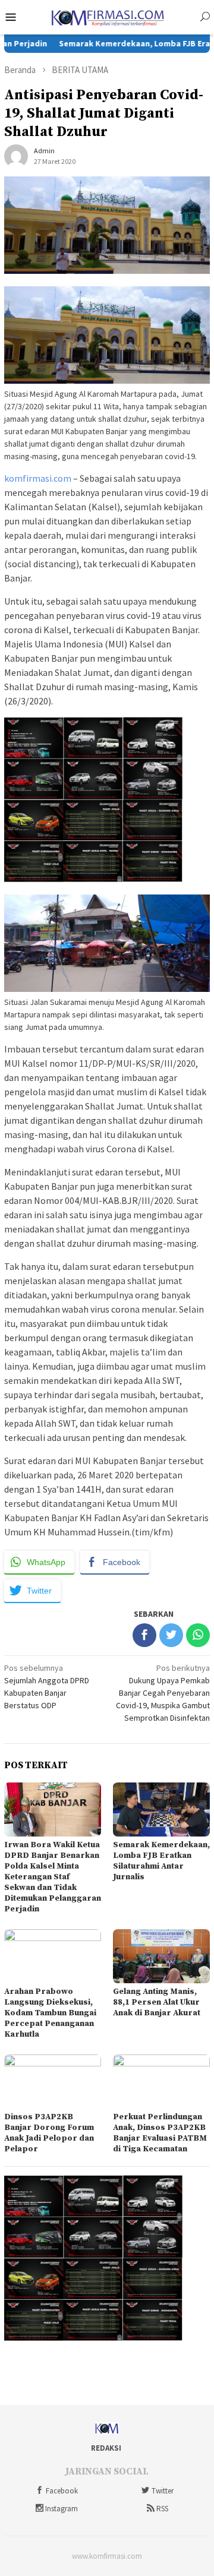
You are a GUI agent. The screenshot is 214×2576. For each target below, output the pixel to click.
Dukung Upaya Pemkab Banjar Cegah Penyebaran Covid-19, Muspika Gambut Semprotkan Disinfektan (163, 1693)
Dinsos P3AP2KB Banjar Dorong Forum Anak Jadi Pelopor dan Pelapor (49, 2133)
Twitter (163, 2491)
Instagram (62, 2509)
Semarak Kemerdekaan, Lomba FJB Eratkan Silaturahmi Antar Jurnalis (161, 1861)
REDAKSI (106, 2448)
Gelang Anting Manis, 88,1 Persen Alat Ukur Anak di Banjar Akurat (157, 2002)
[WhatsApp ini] (198, 1635)
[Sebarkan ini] (144, 1635)
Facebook (62, 2491)
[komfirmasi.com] (107, 16)
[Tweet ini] (171, 1635)
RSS (162, 2509)
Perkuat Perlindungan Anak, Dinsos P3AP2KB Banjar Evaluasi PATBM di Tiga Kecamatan (160, 2133)
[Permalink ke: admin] (16, 156)
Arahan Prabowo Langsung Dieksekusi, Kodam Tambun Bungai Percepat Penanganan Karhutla (50, 2013)
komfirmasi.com (38, 478)
